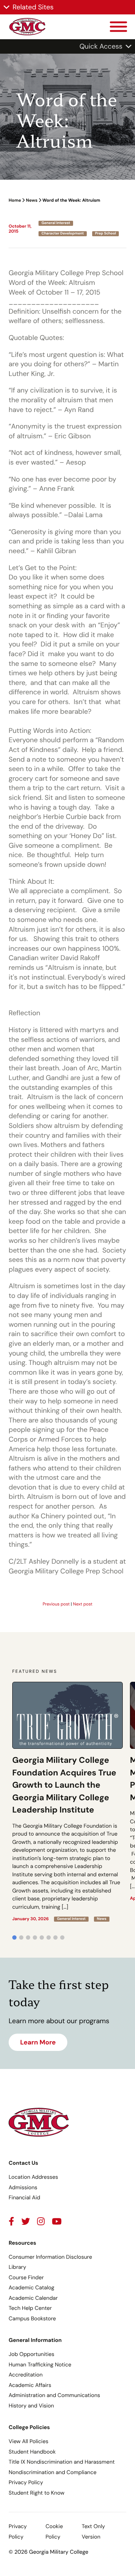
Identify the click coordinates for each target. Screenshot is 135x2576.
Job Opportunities (31, 2354)
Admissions (23, 2187)
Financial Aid (24, 2198)
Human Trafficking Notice (40, 2365)
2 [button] (21, 1937)
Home (15, 200)
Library (17, 2267)
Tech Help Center (30, 2308)
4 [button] (35, 1937)
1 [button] (14, 1937)
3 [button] (28, 1937)
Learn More (38, 2042)
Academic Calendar (33, 2298)
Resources (22, 2243)
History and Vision (31, 2406)
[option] (67, 1802)
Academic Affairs (30, 2385)
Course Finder (26, 2277)
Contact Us (23, 2163)
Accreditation (26, 2375)
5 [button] (42, 1937)
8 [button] (62, 1937)
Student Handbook (32, 2452)
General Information (35, 2340)
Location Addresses (33, 2177)
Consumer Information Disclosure (50, 2257)
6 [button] (49, 1937)
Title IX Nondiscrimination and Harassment (62, 2462)
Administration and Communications (54, 2395)
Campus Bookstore (32, 2319)
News (32, 200)
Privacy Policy (26, 2482)
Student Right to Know (37, 2493)
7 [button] (55, 1937)
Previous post (56, 1604)
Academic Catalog (31, 2288)
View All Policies (28, 2441)
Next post (83, 1604)
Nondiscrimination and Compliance (53, 2472)
